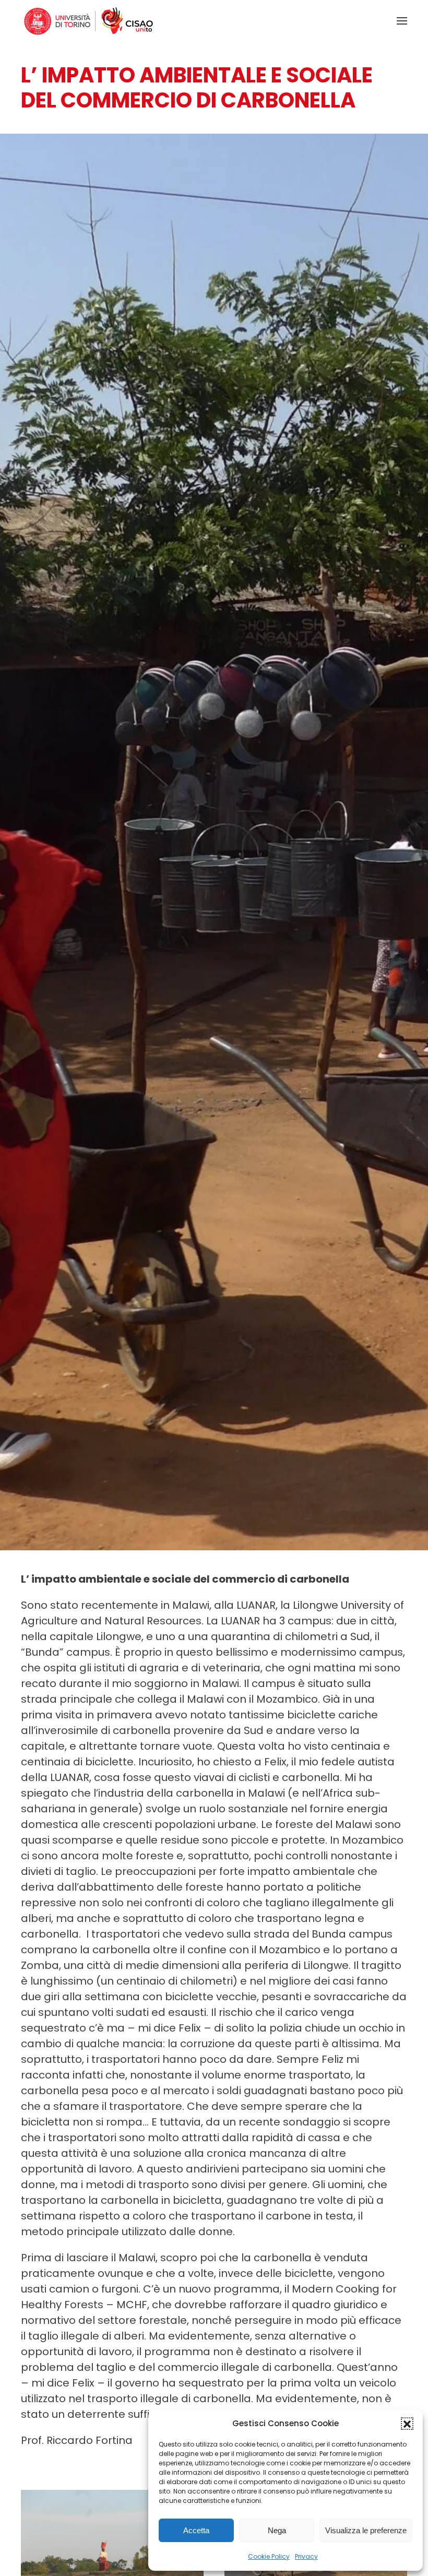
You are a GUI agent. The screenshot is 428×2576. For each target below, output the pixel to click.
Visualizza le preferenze (366, 2530)
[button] (407, 2424)
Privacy (306, 2556)
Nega (277, 2530)
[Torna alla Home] (89, 21)
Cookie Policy (269, 2556)
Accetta (196, 2530)
